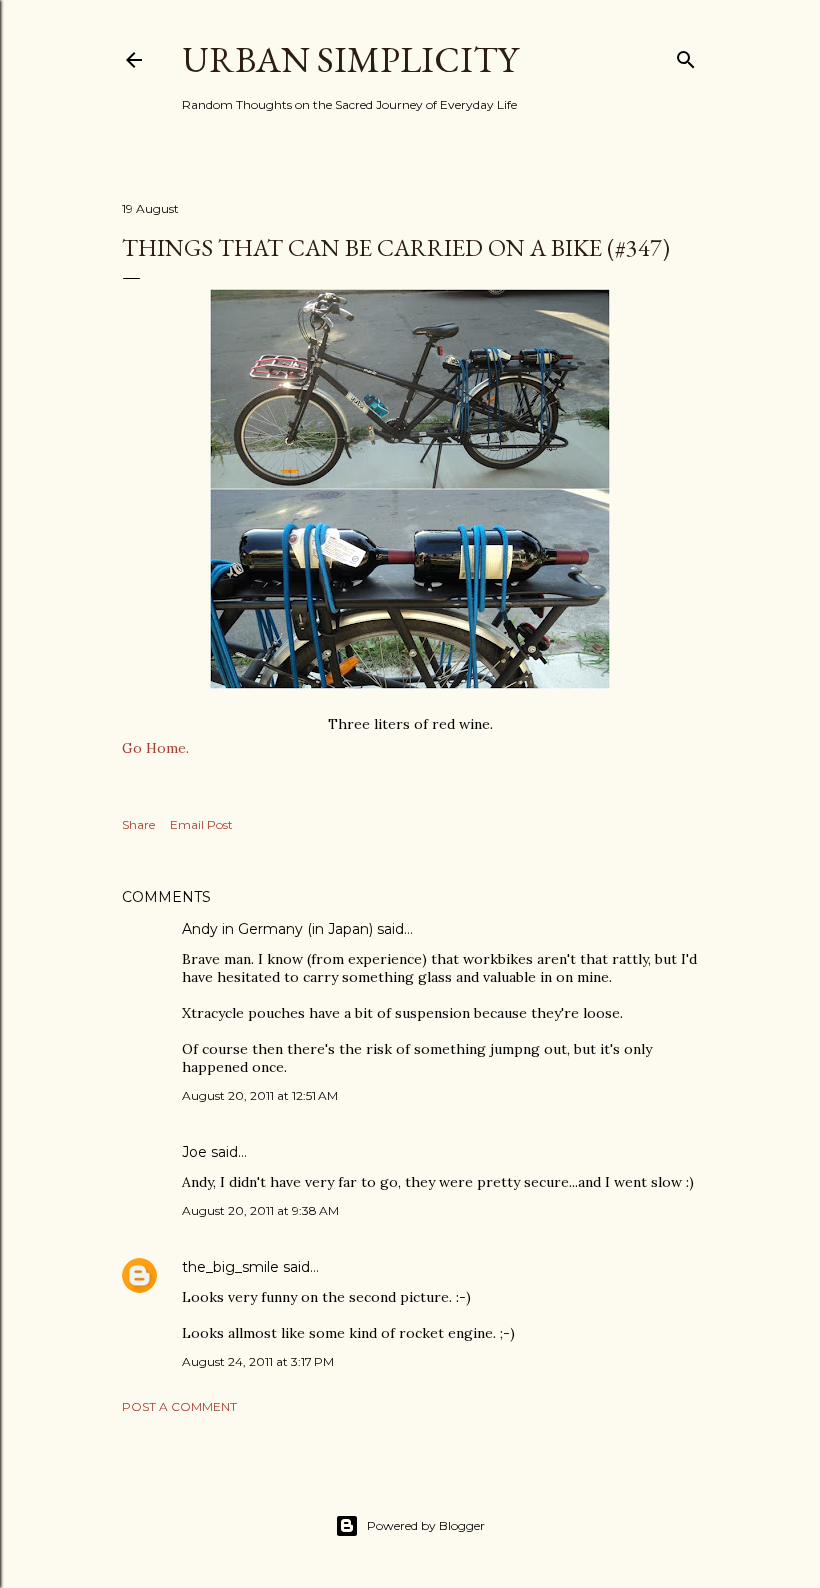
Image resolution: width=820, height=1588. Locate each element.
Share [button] (138, 824)
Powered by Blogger (426, 1525)
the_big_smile (230, 1267)
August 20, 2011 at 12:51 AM (260, 1095)
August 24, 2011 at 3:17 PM (258, 1361)
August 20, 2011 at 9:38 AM (260, 1210)
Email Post (201, 824)
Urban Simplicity (350, 59)
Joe (194, 1152)
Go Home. (155, 748)
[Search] (686, 55)
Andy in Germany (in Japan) (277, 929)
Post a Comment (179, 1406)
